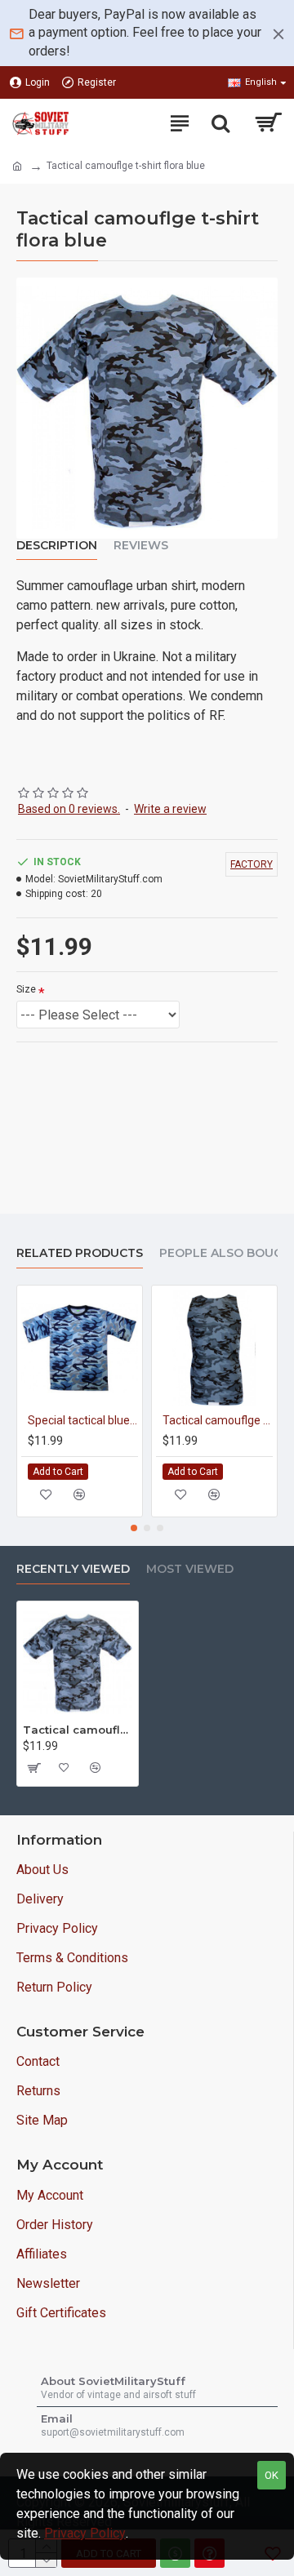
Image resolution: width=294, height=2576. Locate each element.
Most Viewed (190, 1569)
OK (272, 2475)
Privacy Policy (85, 2533)
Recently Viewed (73, 1569)
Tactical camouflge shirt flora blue (218, 1420)
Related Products (80, 1253)
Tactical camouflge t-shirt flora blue (78, 1730)
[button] (134, 1528)
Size (26, 989)
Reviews (141, 546)
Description (57, 546)
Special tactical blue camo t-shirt (83, 1420)
